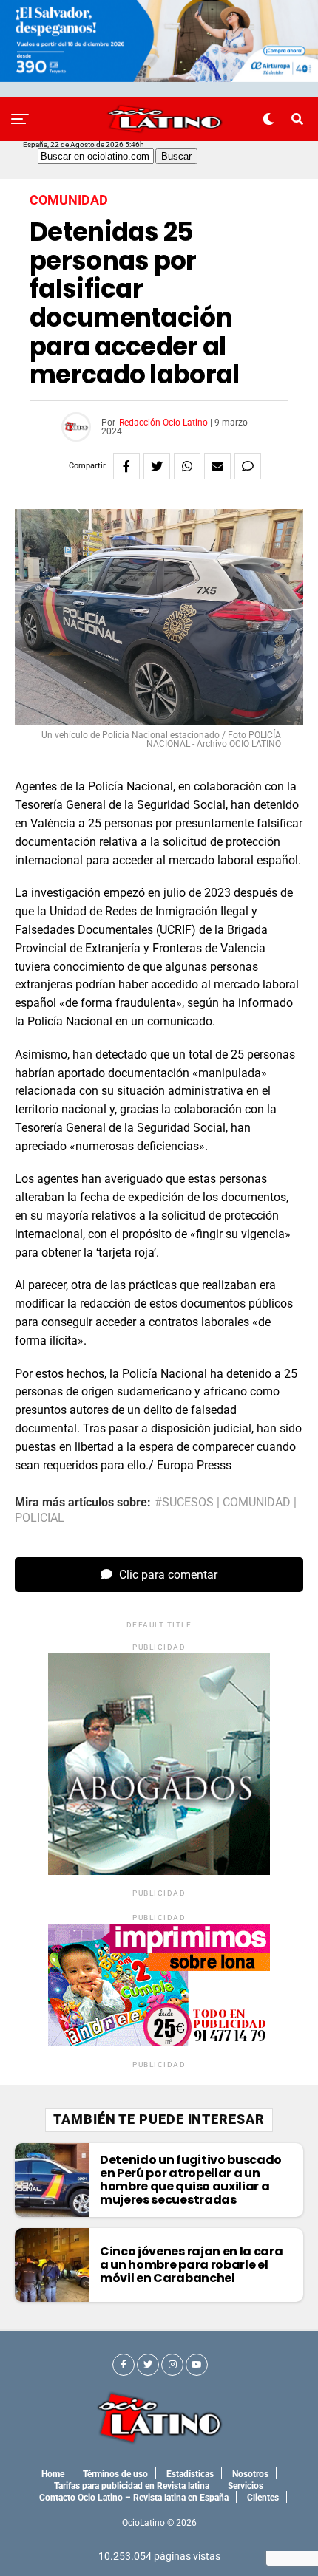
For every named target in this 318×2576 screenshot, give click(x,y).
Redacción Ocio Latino (163, 423)
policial (40, 1518)
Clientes (263, 2498)
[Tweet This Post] (157, 466)
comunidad (257, 1503)
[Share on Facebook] (126, 466)
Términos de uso (115, 2474)
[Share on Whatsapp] (187, 466)
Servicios (246, 2486)
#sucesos (184, 1503)
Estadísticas (190, 2474)
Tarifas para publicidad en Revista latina (132, 2486)
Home (53, 2474)
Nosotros (250, 2474)
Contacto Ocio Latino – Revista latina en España (134, 2498)
